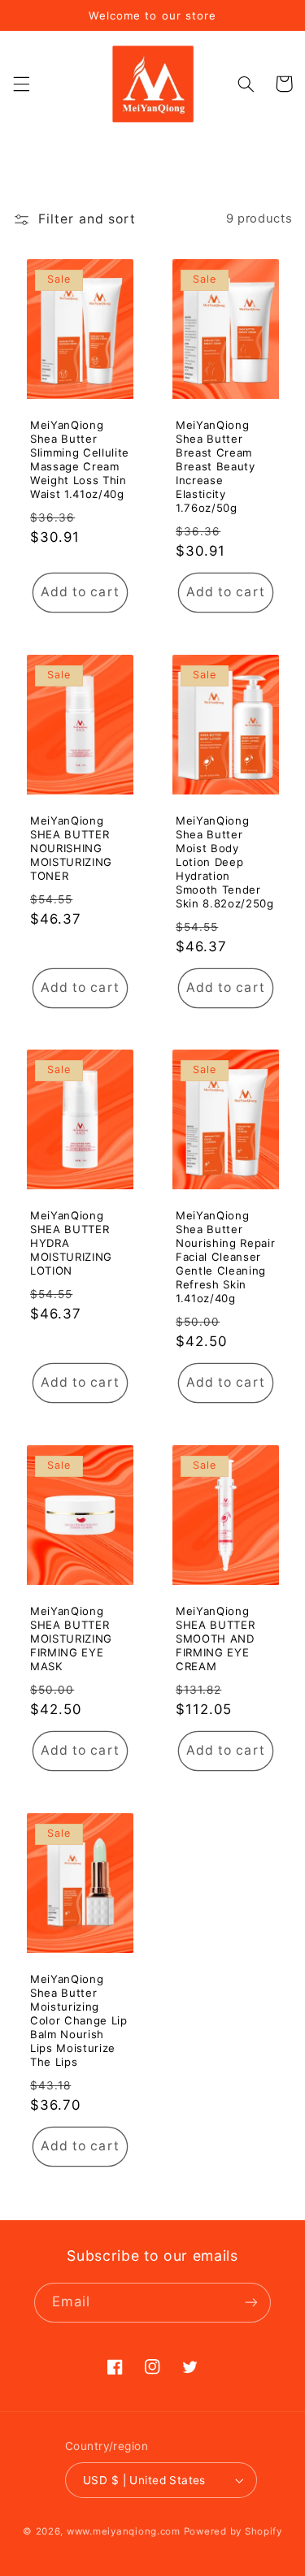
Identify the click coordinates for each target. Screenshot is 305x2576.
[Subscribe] (251, 2303)
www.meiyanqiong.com (124, 2531)
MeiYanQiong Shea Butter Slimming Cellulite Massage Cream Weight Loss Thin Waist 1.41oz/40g (80, 459)
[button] (21, 84)
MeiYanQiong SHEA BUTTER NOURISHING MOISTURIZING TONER (71, 848)
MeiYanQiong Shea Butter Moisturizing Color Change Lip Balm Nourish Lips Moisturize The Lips (79, 2020)
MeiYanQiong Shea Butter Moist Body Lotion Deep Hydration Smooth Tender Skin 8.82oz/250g (225, 862)
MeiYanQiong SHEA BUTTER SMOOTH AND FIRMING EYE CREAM (215, 1639)
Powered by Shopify (233, 2531)
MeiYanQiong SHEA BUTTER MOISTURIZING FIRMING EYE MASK (71, 1639)
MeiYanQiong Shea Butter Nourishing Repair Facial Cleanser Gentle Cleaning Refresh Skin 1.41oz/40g (225, 1258)
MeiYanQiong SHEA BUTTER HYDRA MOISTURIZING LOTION (71, 1244)
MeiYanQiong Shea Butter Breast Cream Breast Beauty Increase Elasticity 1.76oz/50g (216, 466)
